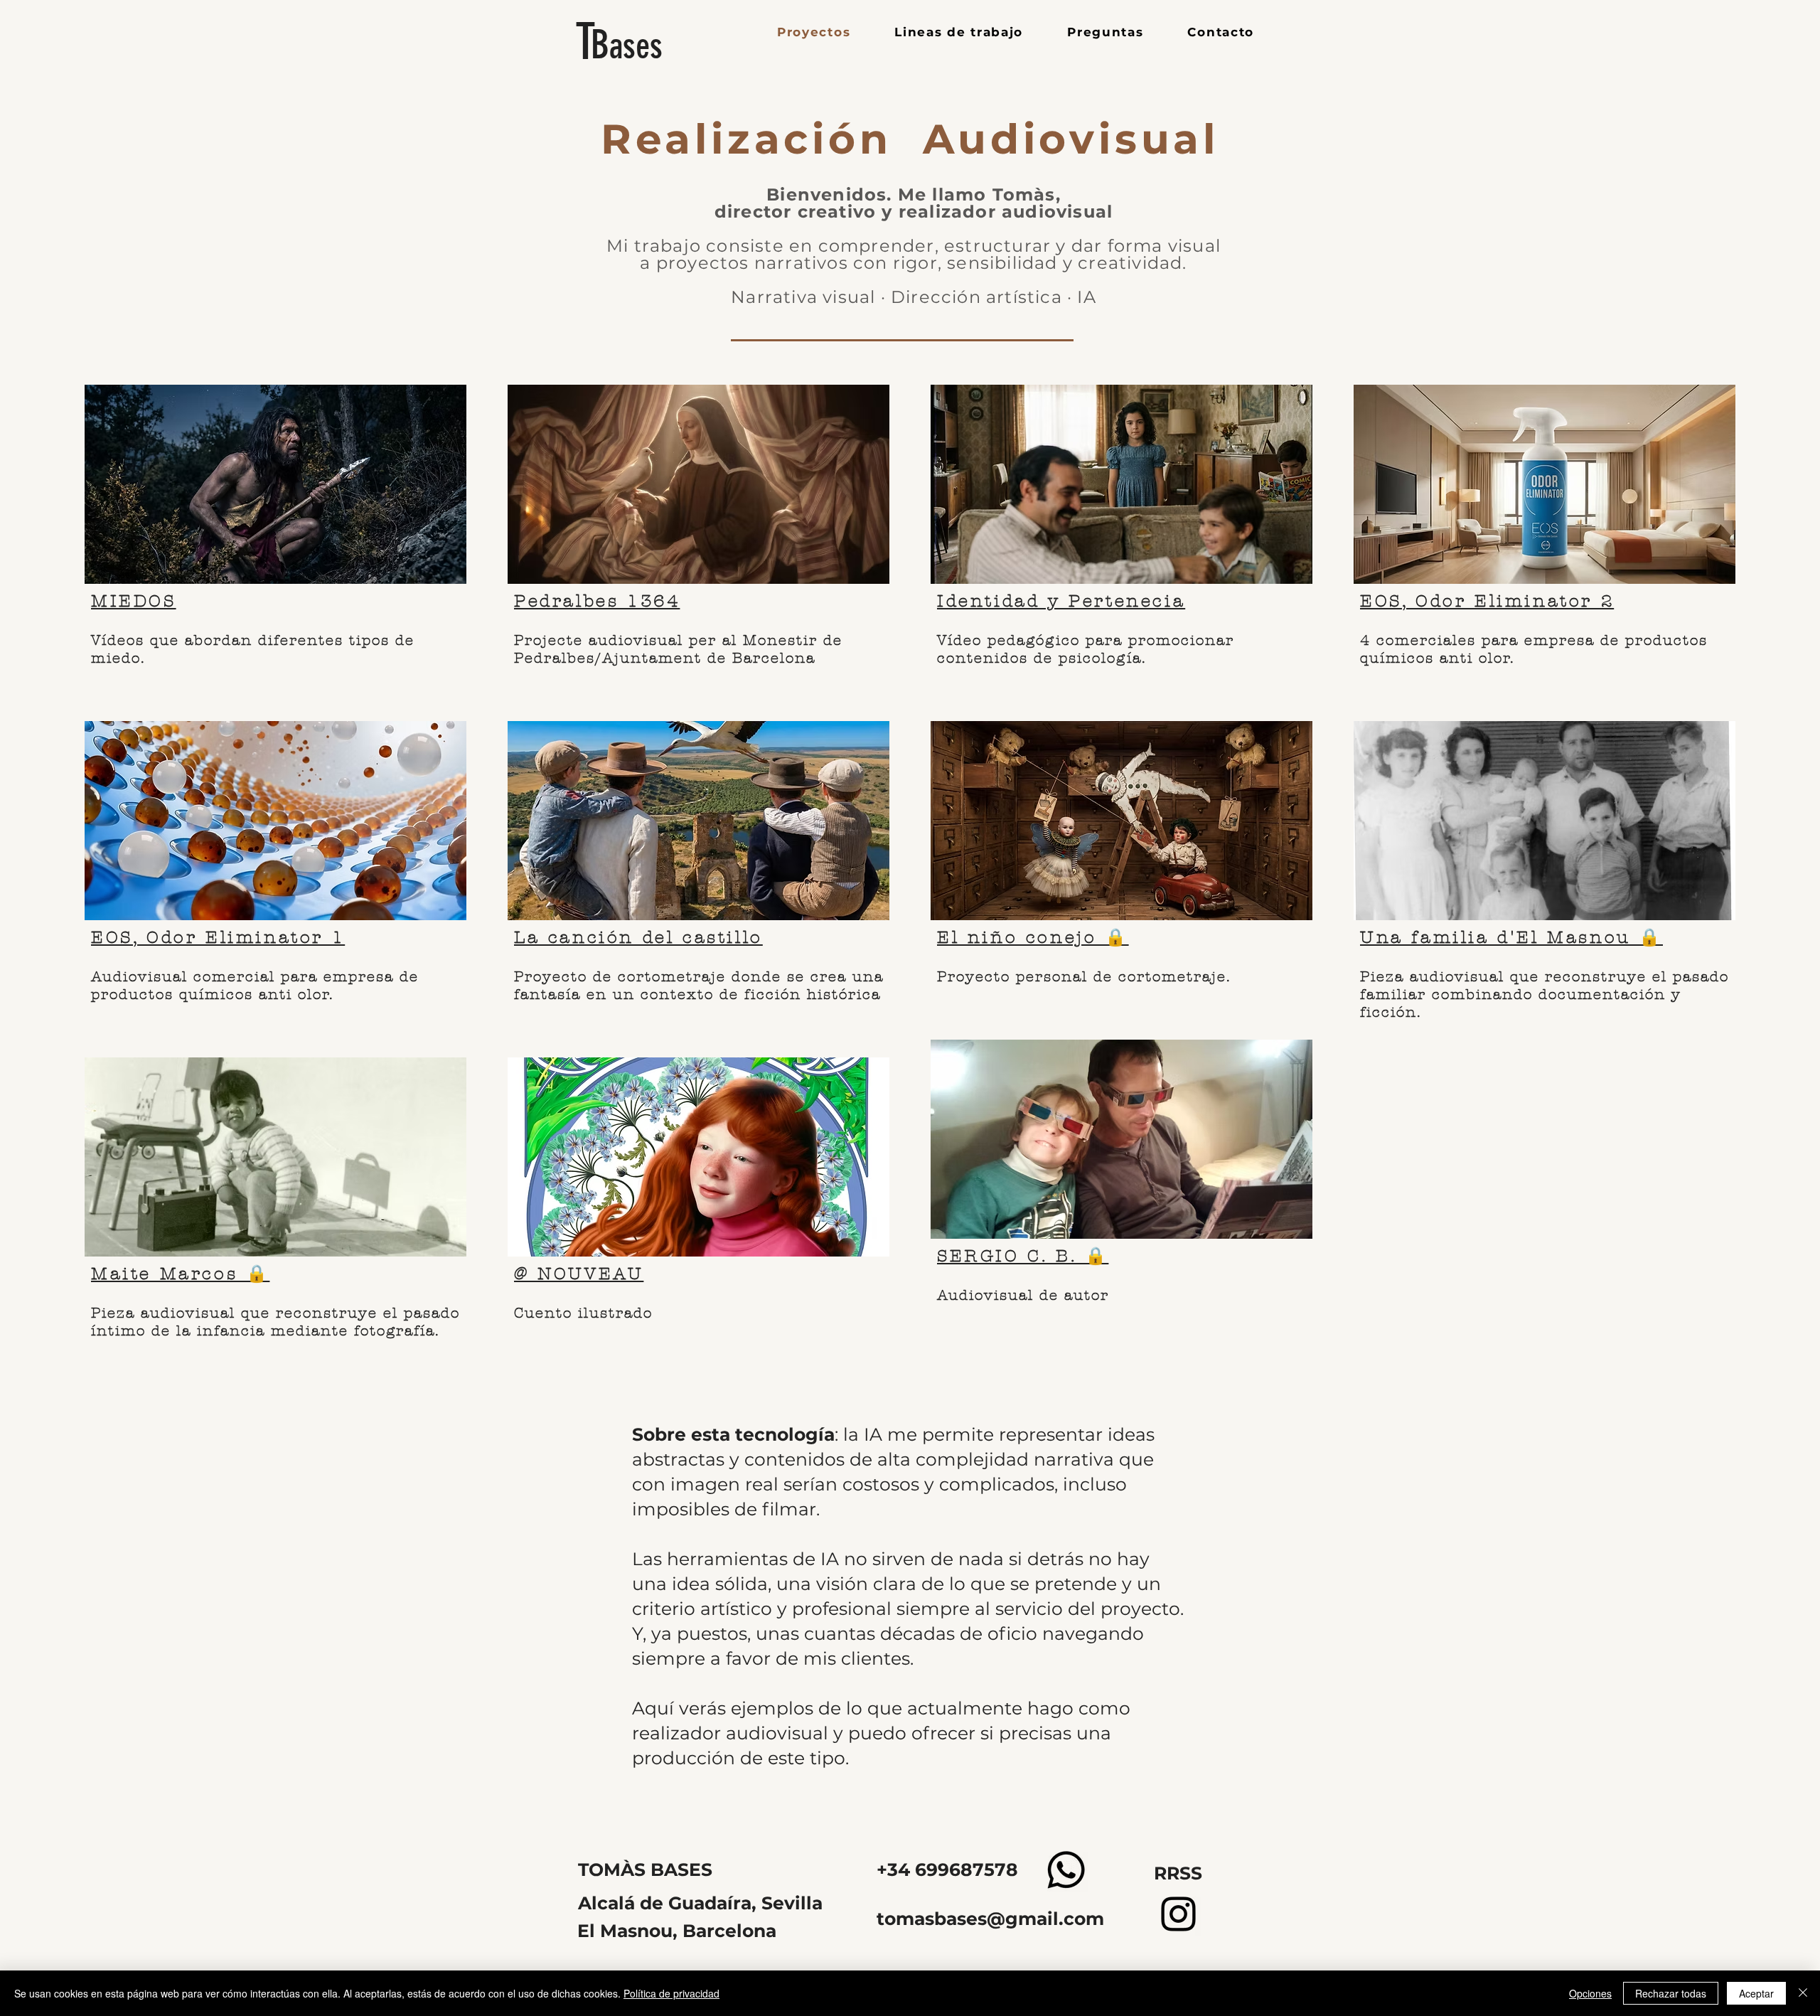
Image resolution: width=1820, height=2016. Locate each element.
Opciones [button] (1590, 1993)
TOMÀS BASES (645, 1870)
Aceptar (1756, 1993)
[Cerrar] (1803, 1993)
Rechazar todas (1671, 1993)
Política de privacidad (671, 1993)
